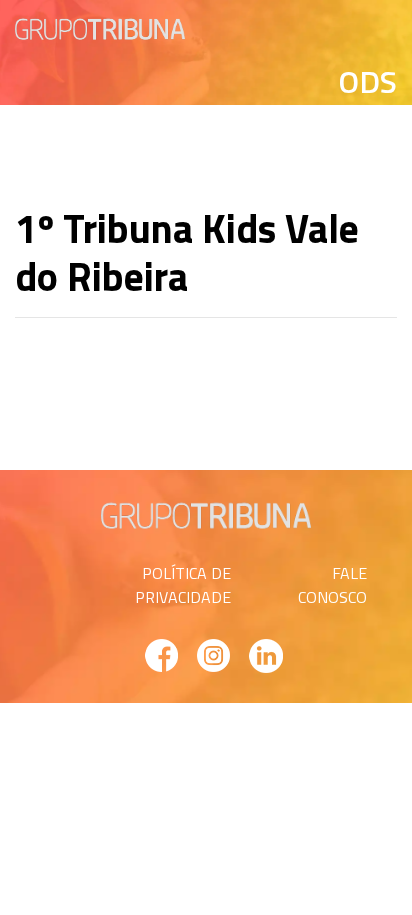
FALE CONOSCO (332, 585)
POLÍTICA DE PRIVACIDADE (183, 585)
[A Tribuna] (100, 27)
